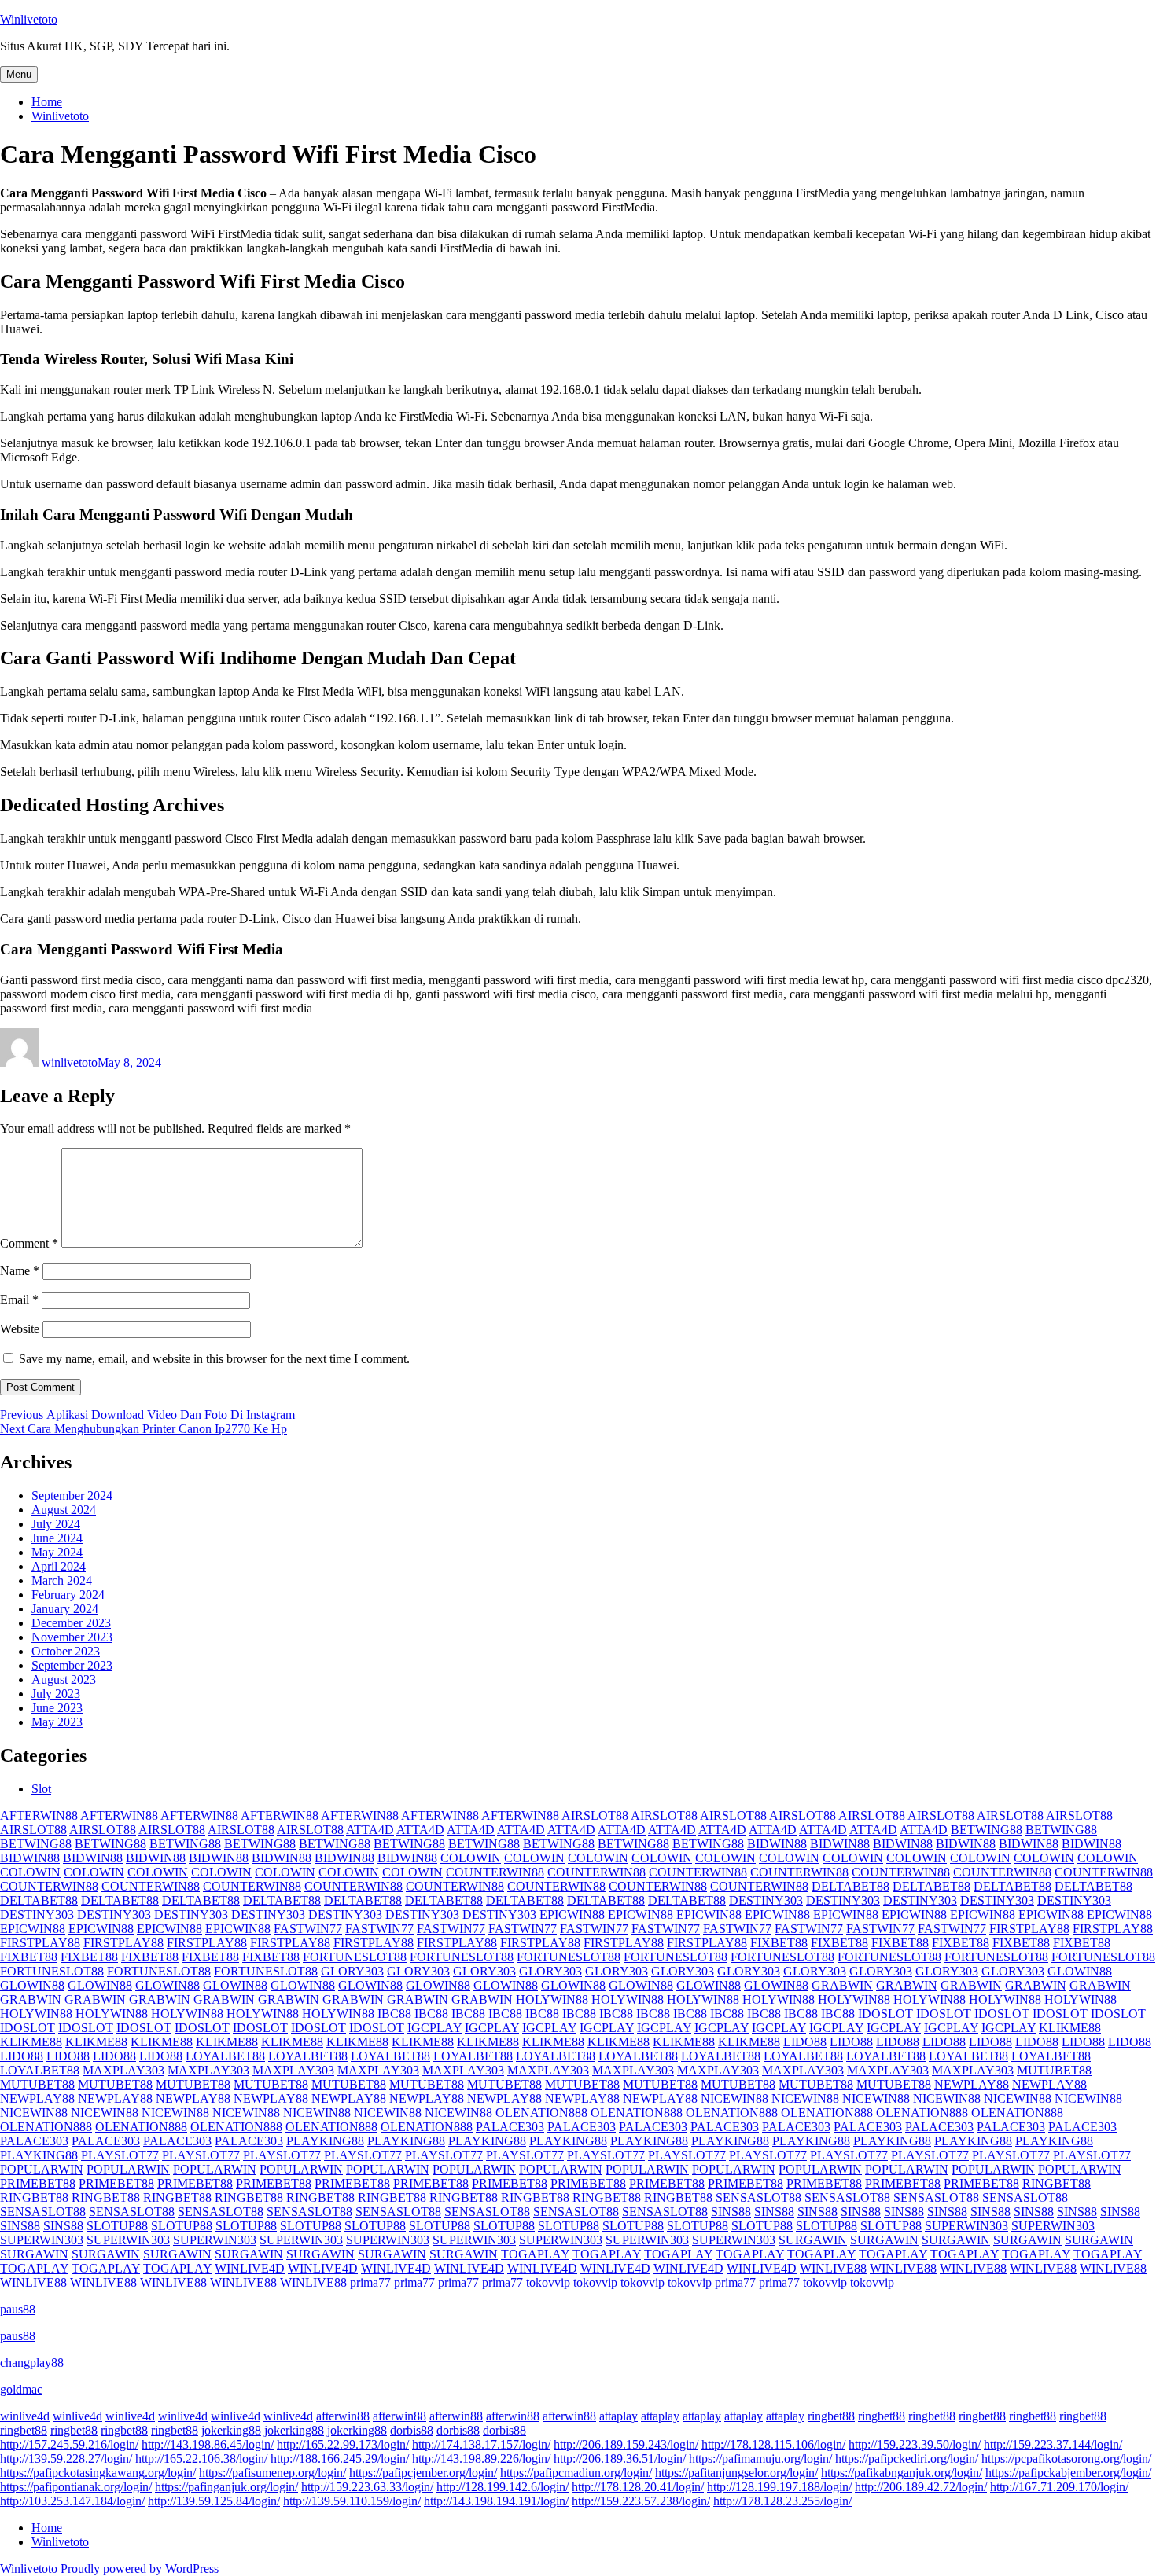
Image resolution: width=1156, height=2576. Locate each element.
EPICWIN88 (572, 1915)
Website (20, 1329)
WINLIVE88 (833, 2268)
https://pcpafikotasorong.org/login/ (1066, 2458)
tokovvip (548, 2282)
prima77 (370, 2282)
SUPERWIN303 (966, 2226)
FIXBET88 (779, 1943)
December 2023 (71, 1623)
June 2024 (57, 1538)
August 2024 (64, 1510)
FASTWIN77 (308, 1929)
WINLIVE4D (250, 2268)
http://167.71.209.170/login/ (1059, 2487)
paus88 (18, 2309)
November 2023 (72, 1637)
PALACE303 (510, 2127)
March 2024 (62, 1580)
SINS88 (731, 2212)
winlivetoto (70, 1062)
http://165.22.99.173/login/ (343, 2444)
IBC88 (394, 2014)
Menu (19, 74)
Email (19, 1300)
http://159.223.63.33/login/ (367, 2487)
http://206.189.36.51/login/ (620, 2458)
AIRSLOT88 (595, 1815)
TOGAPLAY (535, 2254)
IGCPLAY (434, 2028)
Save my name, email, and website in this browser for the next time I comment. (214, 1359)
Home (47, 102)
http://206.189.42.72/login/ (921, 2487)
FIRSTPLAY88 (1029, 1929)
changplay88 (32, 2363)
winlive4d (25, 2416)
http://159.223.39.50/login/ (915, 2444)
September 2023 (72, 1665)
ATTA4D (370, 1830)
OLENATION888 (541, 2113)
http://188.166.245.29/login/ (340, 2458)
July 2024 (56, 1524)
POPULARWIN (42, 2169)
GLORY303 (352, 1971)
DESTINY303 (766, 1900)
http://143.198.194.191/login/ (496, 2501)
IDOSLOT (885, 2014)
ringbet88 (831, 2416)
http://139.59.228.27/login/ (66, 2458)
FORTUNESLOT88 (355, 1957)
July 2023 (56, 1694)
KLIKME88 (1070, 2028)
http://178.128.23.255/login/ (782, 2501)
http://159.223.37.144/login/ (1053, 2444)
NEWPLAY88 (972, 2084)
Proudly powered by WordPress (140, 2569)
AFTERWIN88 (39, 1815)
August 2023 (64, 1679)
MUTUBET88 (1054, 2070)
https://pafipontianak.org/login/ (76, 2487)
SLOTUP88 (117, 2226)
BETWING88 (987, 1830)
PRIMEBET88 (38, 2183)
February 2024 (68, 1595)
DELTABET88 (850, 1886)
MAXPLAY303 (123, 2070)
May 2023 (57, 1722)
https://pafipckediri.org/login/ (907, 2458)
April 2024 (59, 1566)
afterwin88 (343, 2416)
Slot (41, 1789)
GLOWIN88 (1080, 1971)
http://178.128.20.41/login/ (638, 2487)
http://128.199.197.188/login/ (779, 2487)
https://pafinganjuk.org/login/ (226, 2487)
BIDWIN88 (777, 1844)
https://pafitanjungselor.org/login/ (736, 2473)
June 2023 (57, 1708)
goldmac (21, 2389)
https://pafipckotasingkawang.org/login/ (98, 2473)
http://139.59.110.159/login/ (352, 2501)
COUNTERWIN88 (495, 1872)
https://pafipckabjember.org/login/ (1068, 2473)
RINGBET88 (1057, 2183)
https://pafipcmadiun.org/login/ (576, 2473)
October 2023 (66, 1651)
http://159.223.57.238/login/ (641, 2501)
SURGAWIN (813, 2240)
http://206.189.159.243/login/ (626, 2444)
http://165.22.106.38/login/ (201, 2458)
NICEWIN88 (734, 2098)
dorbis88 (412, 2430)
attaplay (618, 2416)
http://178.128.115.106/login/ (773, 2444)
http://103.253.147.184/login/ (72, 2501)
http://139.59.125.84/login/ (214, 2501)
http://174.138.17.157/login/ (481, 2444)
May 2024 (57, 1552)
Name (20, 1271)
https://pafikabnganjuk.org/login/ (902, 2473)
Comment (29, 1243)
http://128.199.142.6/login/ (503, 2487)
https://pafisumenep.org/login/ (272, 2473)
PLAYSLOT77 (120, 2155)
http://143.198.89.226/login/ (481, 2458)
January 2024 (65, 1609)
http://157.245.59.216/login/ (69, 2444)
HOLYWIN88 (552, 1999)
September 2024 (72, 1496)
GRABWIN (842, 1985)
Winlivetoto (29, 19)
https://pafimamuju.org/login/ (760, 2458)
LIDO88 (805, 2042)
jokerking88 (231, 2430)
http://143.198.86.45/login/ (208, 2444)
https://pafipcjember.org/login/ (423, 2473)
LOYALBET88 (225, 2056)
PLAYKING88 (325, 2141)
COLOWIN (471, 1858)
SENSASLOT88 (758, 2198)
